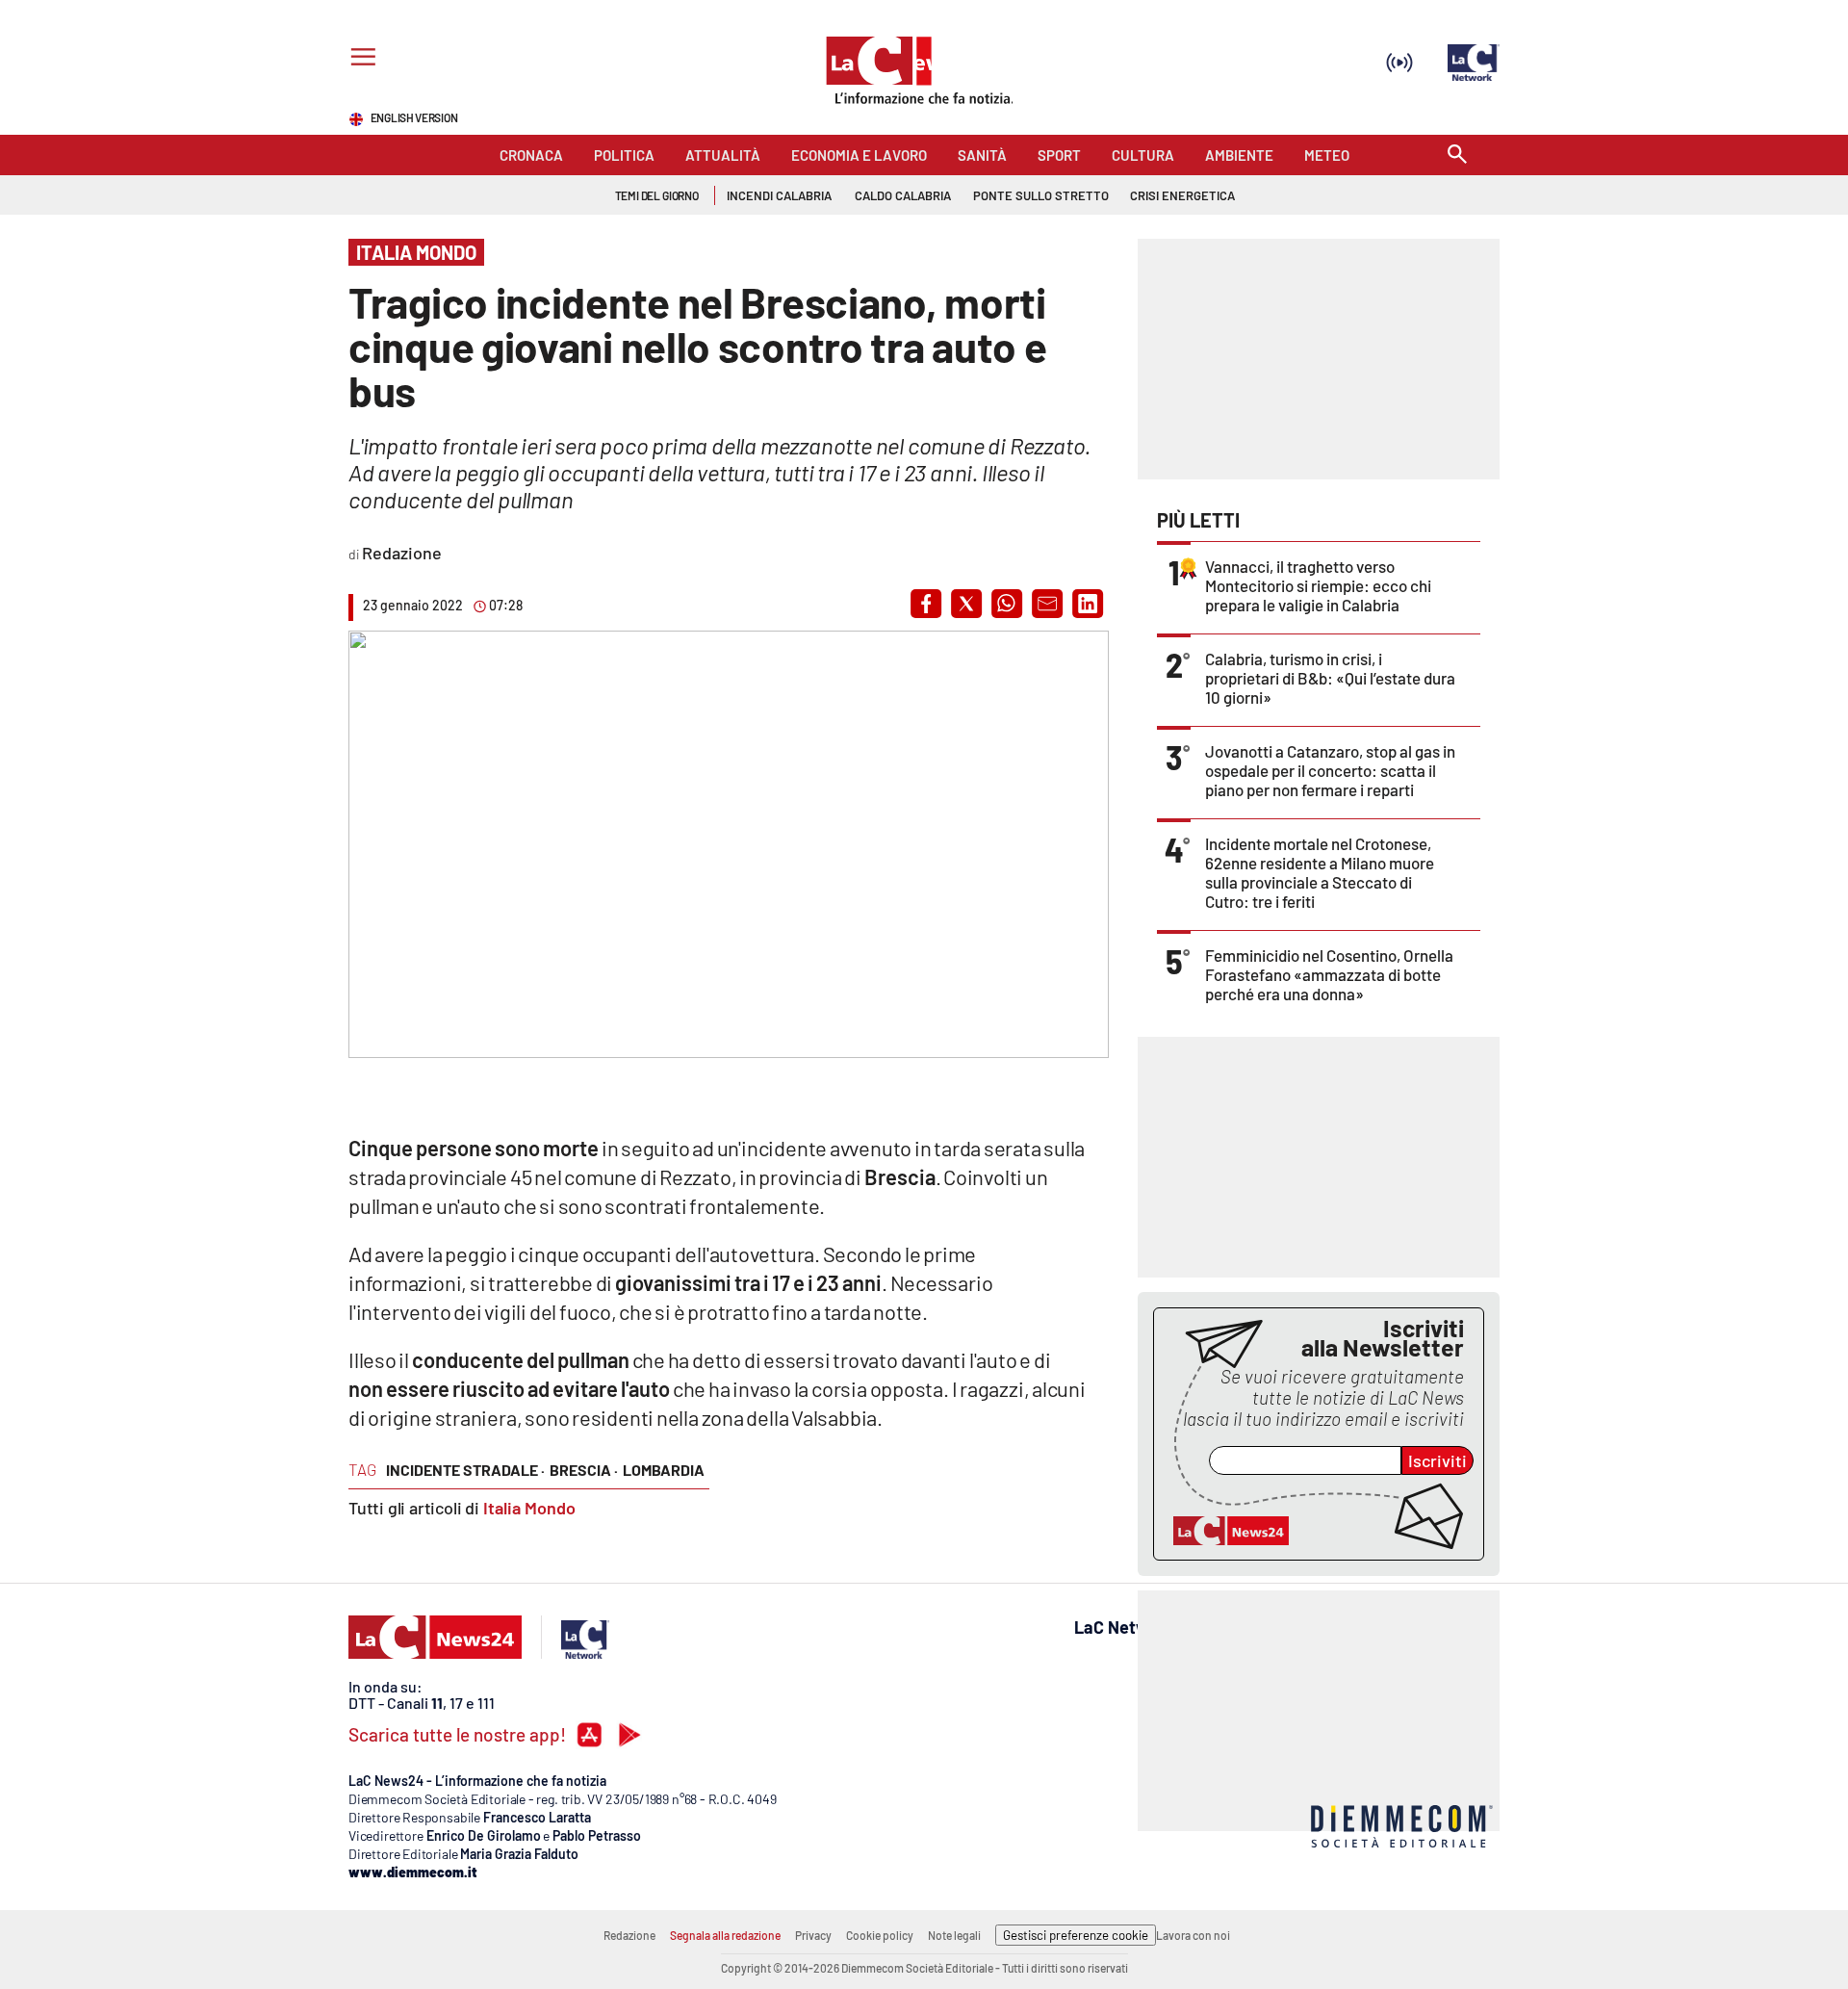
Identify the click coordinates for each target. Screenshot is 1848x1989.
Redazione (629, 1935)
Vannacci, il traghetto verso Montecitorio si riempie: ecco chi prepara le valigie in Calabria (1318, 585)
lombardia (664, 1470)
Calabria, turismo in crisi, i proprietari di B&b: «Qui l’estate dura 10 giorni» (1330, 678)
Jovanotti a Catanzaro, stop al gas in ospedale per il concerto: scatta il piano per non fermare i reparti (1330, 770)
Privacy (813, 1935)
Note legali (954, 1935)
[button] (926, 604)
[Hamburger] (359, 59)
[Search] (1457, 155)
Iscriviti (1437, 1460)
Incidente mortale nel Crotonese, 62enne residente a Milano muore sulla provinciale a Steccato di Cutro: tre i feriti (1320, 872)
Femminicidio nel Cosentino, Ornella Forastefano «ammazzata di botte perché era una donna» (1329, 974)
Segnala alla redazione (725, 1935)
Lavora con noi (1193, 1935)
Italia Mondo (529, 1508)
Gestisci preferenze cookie (1076, 1935)
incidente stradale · (465, 1470)
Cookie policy (880, 1935)
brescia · (584, 1470)
